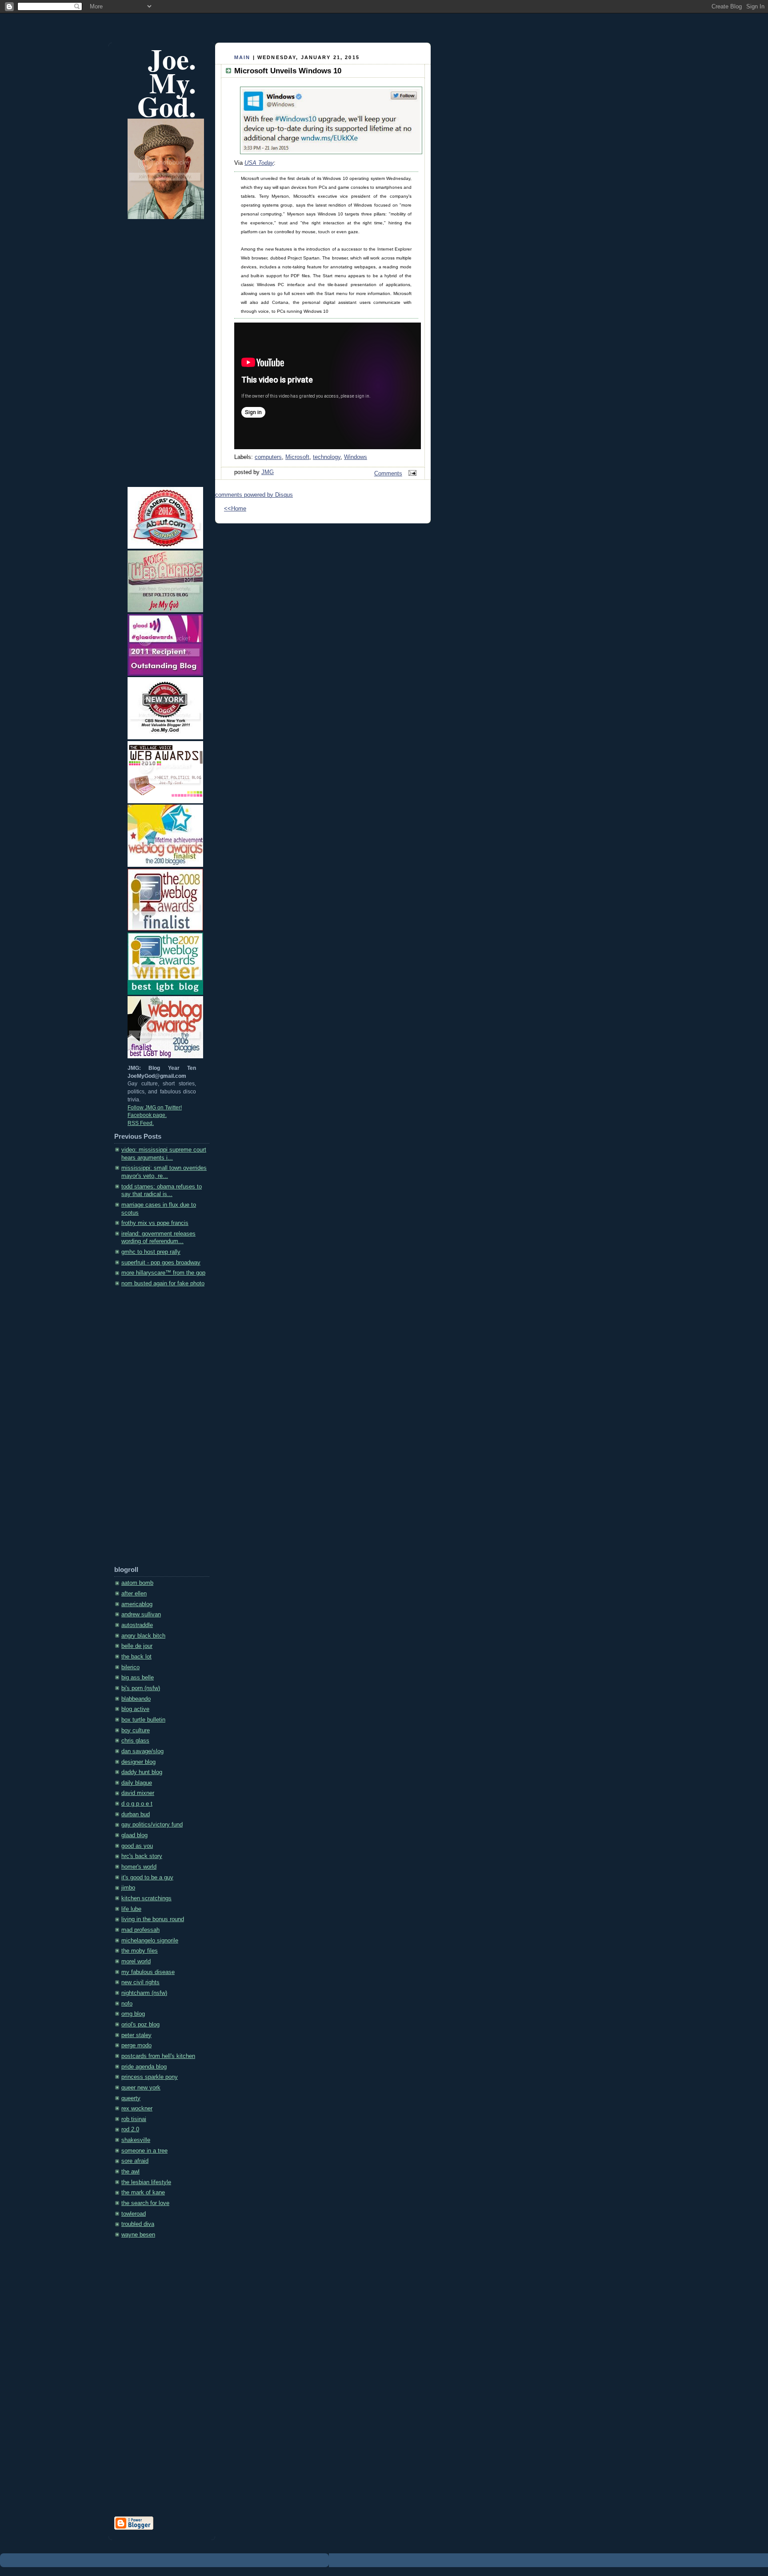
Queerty (131, 2098)
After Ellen (134, 1594)
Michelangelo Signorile (150, 1941)
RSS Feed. (141, 1123)
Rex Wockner (137, 2109)
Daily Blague (137, 1783)
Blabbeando (136, 1699)
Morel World (136, 1962)
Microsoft (297, 457)
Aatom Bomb (137, 1583)
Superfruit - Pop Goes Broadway (161, 1263)
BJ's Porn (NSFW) (141, 1688)
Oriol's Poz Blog (140, 2025)
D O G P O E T (137, 1804)
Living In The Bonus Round (153, 1919)
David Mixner (138, 1793)
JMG (268, 472)
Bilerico (130, 1667)
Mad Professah (140, 1930)
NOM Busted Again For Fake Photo (163, 1284)
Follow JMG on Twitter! (155, 1108)
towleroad (134, 2214)
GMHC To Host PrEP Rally (151, 1252)
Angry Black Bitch (143, 1636)
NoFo (127, 2004)
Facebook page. (147, 1115)
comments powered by (254, 495)
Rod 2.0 (130, 2129)
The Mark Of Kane (143, 2193)
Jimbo (128, 1888)
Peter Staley (136, 2035)
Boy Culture (136, 1731)
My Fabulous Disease (148, 1972)
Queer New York (141, 2088)
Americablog (137, 1604)
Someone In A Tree (144, 2151)
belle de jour (137, 1646)
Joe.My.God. (167, 82)
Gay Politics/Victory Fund (152, 1825)
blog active (135, 1709)
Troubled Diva (138, 2224)
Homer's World (139, 1867)
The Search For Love (145, 2203)
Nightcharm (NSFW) (144, 1993)
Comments (388, 474)
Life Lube (131, 1909)
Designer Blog (138, 1762)
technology (327, 457)
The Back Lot (136, 1657)
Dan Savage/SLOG (142, 1751)
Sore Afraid (135, 2161)
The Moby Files (140, 1951)
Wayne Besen (138, 2235)
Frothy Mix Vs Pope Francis (155, 1223)
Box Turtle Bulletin (143, 1720)
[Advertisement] (150, 1430)
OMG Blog (133, 2014)
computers (268, 457)
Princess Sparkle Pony (150, 2077)
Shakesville (136, 2140)
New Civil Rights (140, 1982)
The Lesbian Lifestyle (146, 2182)
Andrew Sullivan (141, 1615)
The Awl (130, 2172)
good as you (137, 1846)
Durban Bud (136, 1814)
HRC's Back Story (142, 1856)
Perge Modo (136, 2046)
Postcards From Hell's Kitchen (158, 2056)
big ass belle (138, 1678)
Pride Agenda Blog (144, 2067)
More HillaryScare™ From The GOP (163, 1273)
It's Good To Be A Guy (147, 1878)
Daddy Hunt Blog (142, 1772)
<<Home (235, 509)
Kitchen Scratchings (146, 1898)
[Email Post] (411, 474)
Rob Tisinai (134, 2119)
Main (242, 57)
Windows (356, 457)
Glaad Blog (134, 1835)
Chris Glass (135, 1741)
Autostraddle (137, 1625)
